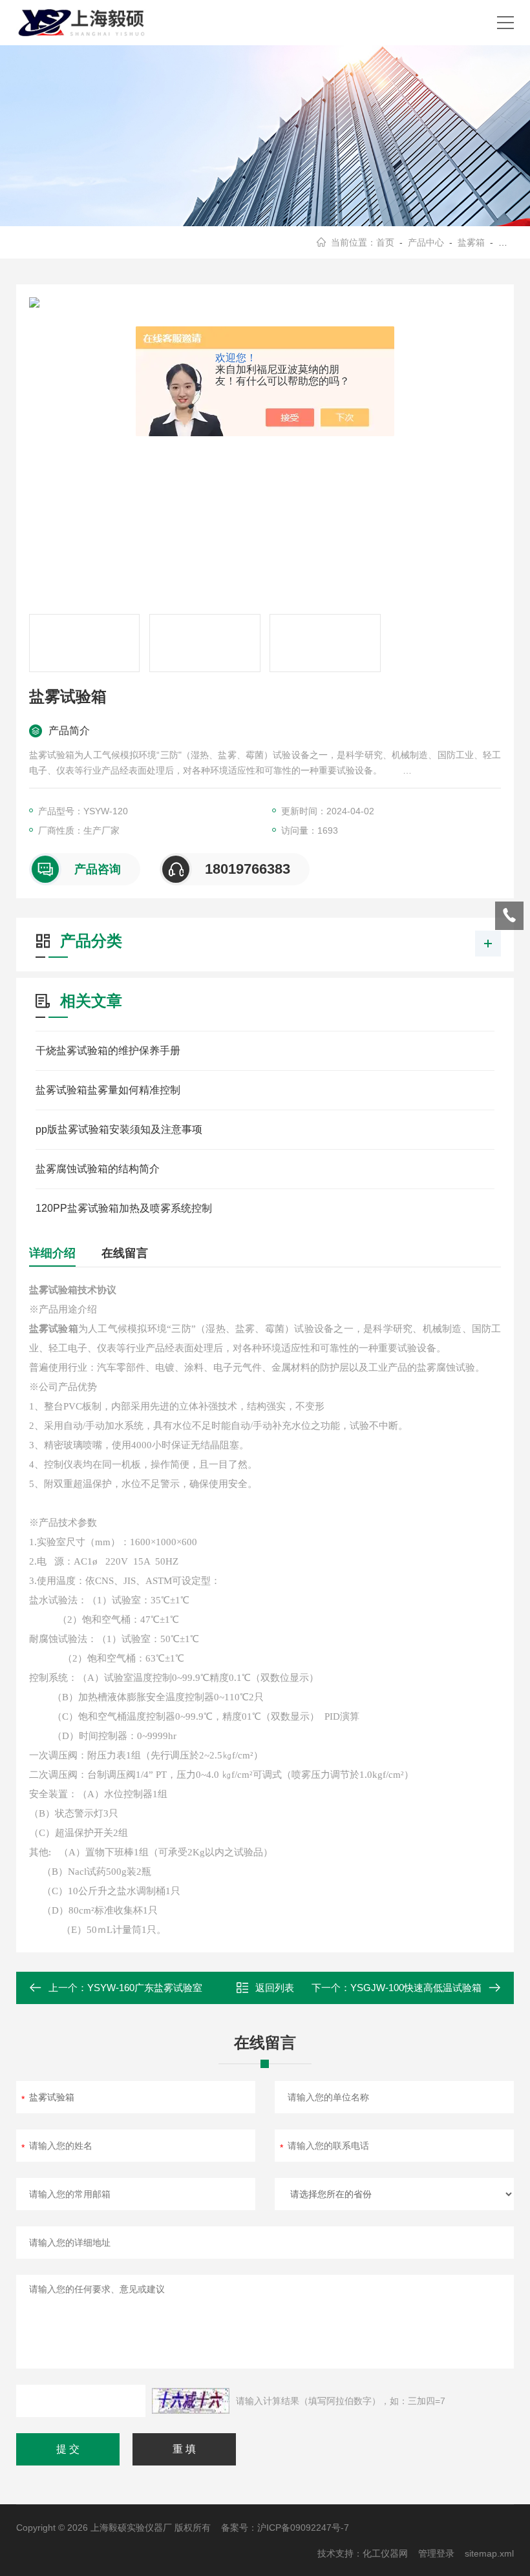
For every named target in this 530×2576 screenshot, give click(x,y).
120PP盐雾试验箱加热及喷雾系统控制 (124, 1208)
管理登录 (436, 2553)
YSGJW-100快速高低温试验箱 (416, 1988)
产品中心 (426, 242)
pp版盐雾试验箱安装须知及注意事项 (119, 1129)
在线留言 (125, 1253)
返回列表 (275, 1988)
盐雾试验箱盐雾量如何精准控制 (108, 1090)
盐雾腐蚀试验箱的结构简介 (98, 1169)
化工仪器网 (385, 2553)
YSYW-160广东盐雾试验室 (145, 1988)
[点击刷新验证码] (191, 2401)
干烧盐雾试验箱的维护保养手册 (108, 1050)
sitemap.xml (489, 2553)
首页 (385, 242)
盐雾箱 (471, 242)
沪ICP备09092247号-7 (303, 2528)
